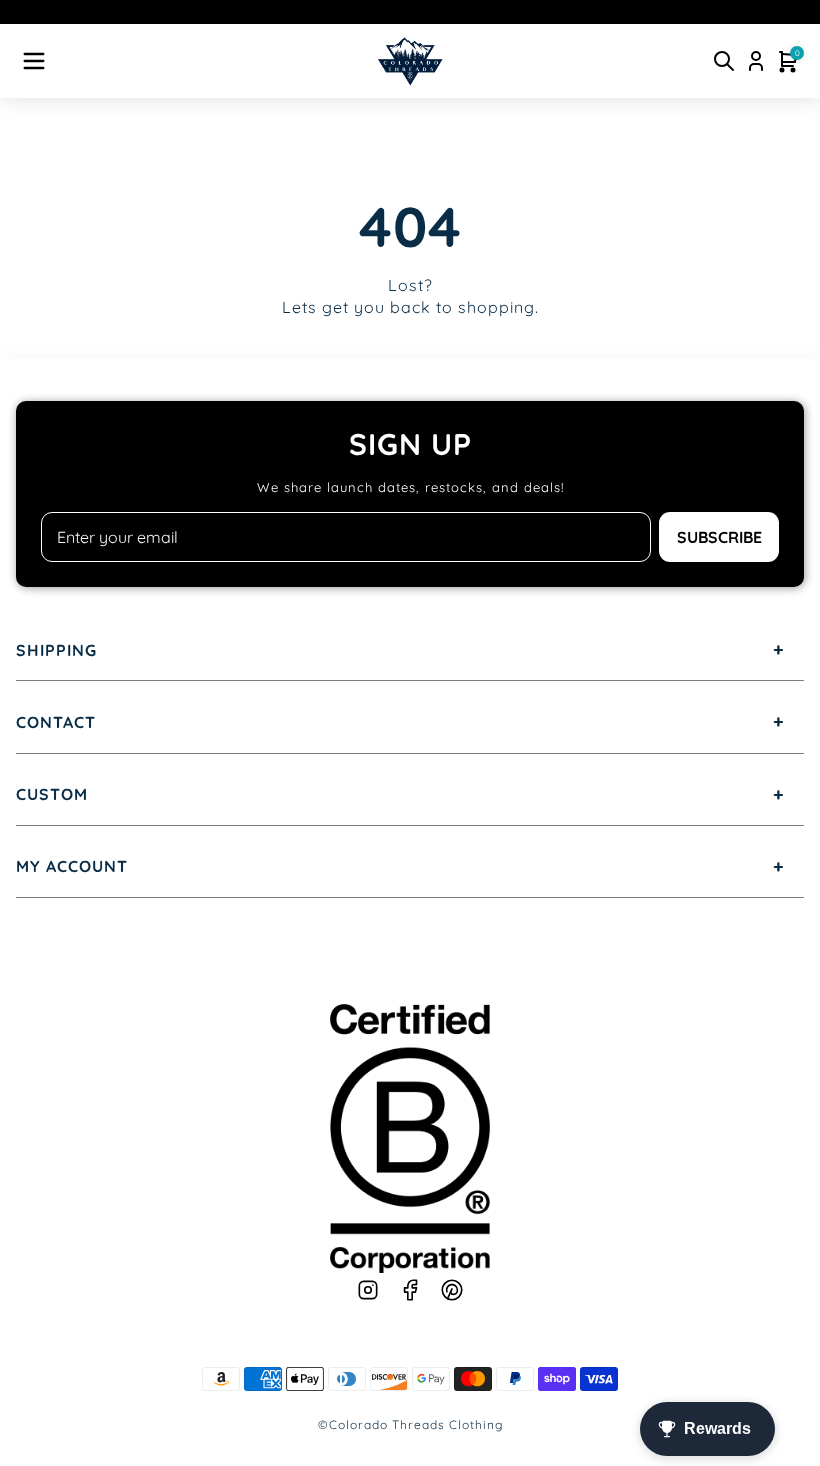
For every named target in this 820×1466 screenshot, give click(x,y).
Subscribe (719, 537)
